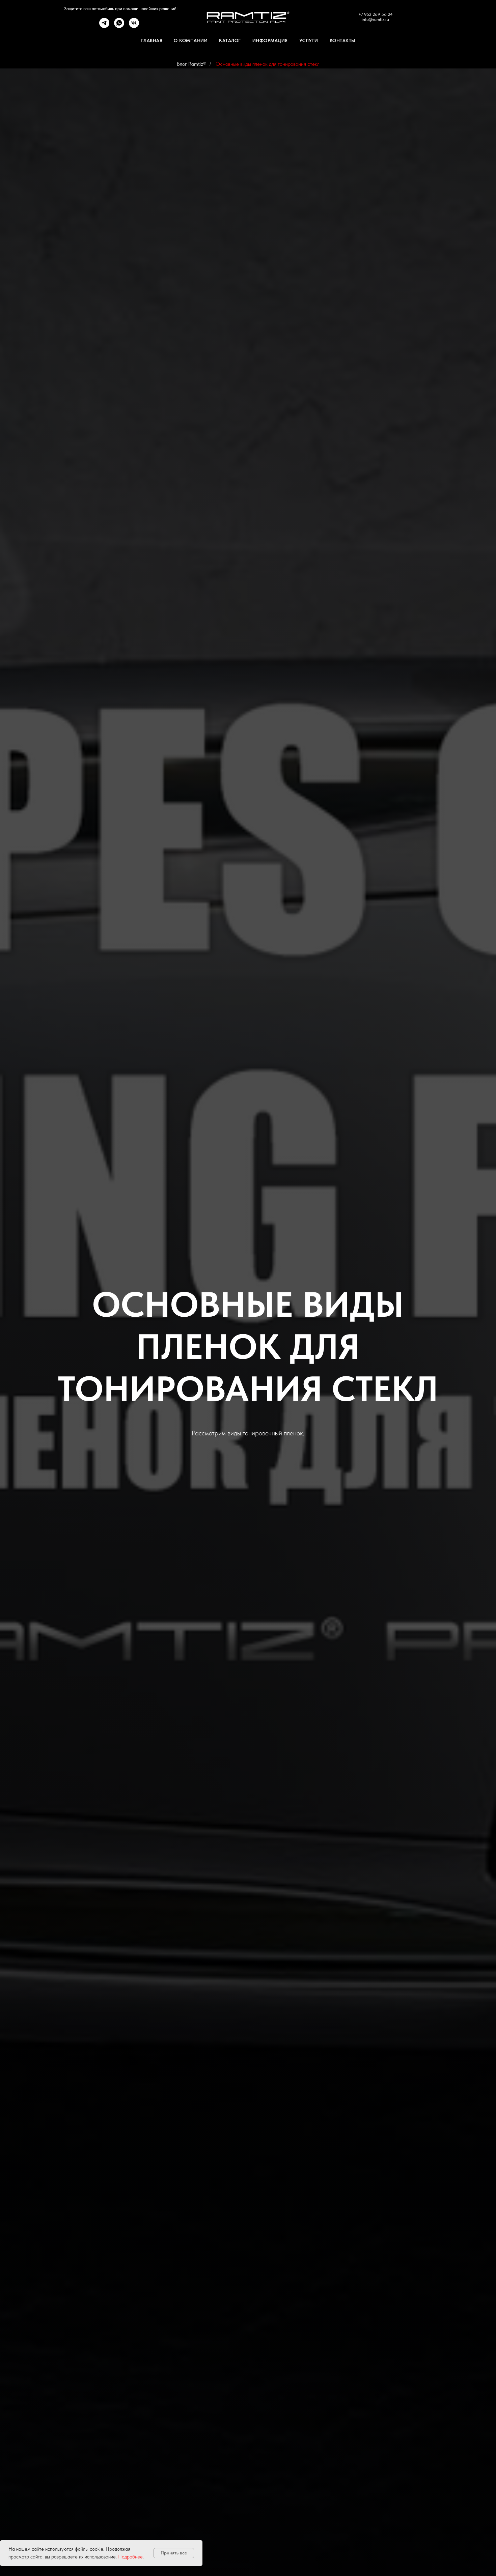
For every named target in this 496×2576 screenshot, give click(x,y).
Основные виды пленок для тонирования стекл (268, 64)
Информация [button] (270, 40)
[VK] (134, 26)
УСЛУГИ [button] (309, 40)
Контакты (342, 40)
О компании (191, 40)
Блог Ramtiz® (191, 64)
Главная (152, 40)
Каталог (230, 40)
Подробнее (130, 2557)
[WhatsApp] (119, 26)
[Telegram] (104, 26)
